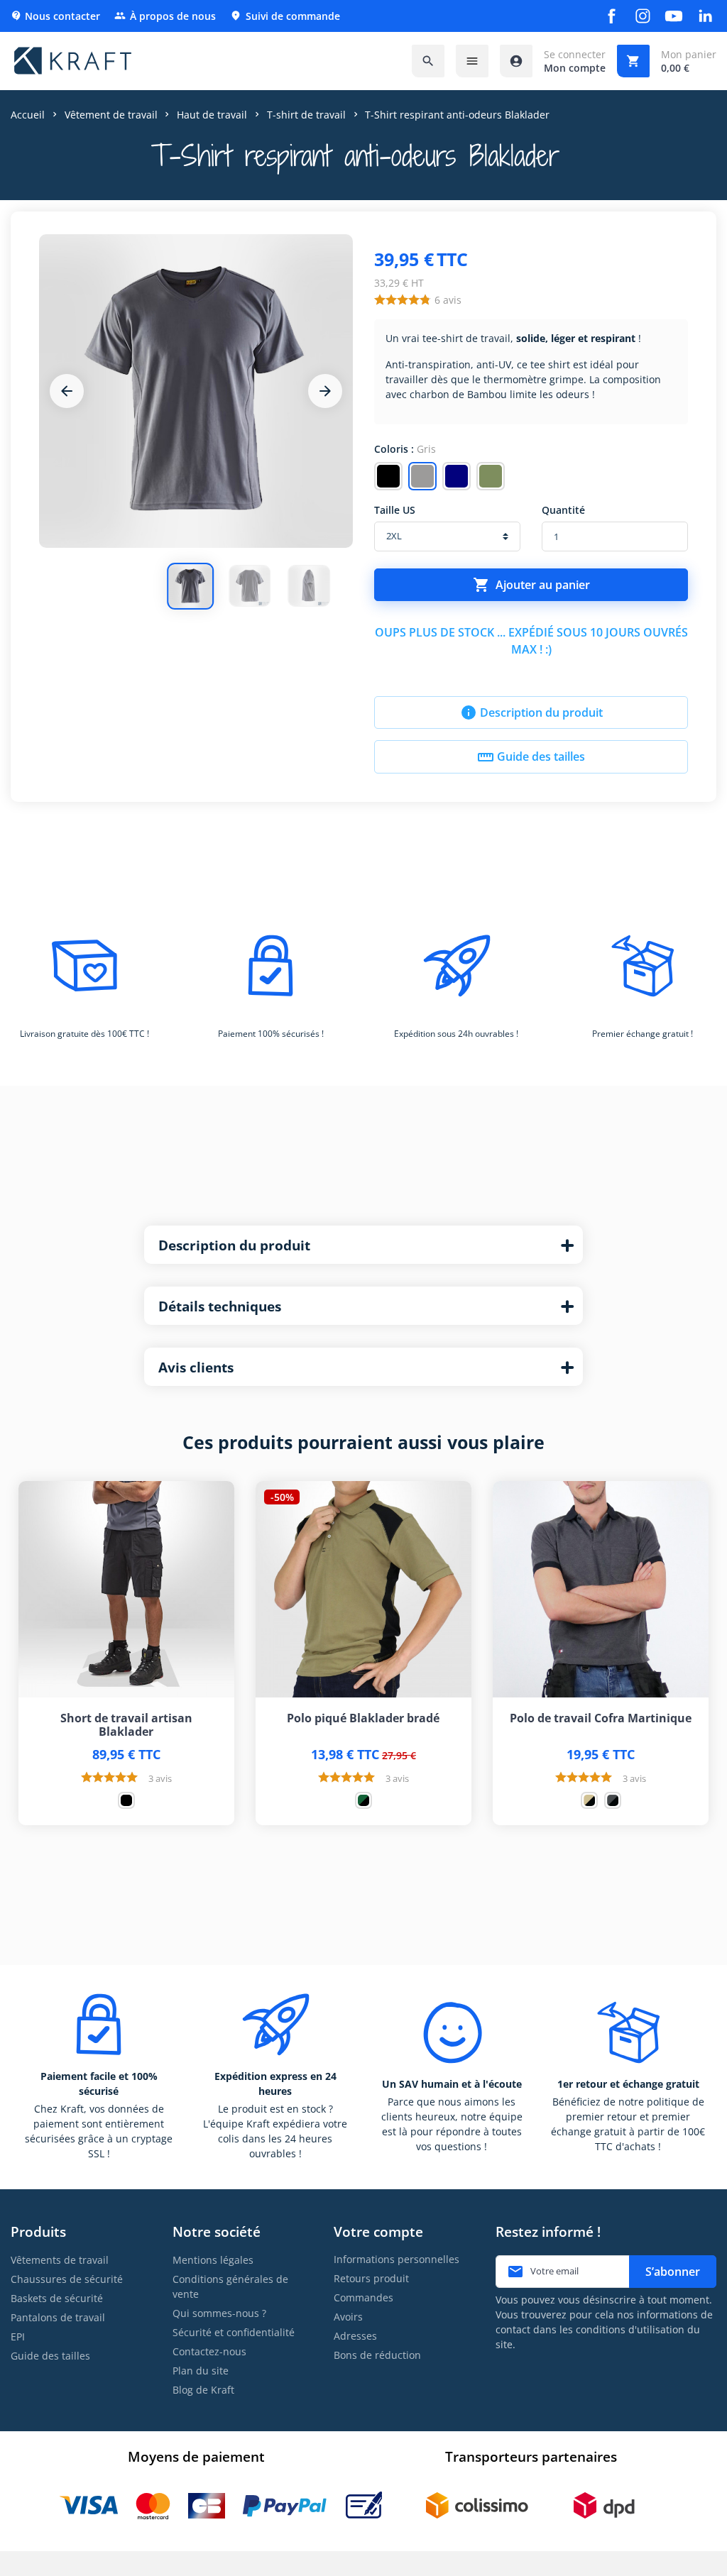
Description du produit (531, 712)
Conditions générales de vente (230, 2286)
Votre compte (378, 2231)
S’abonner (673, 2272)
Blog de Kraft (203, 2390)
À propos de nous (165, 16)
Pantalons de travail (58, 2317)
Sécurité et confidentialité (234, 2332)
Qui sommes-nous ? (219, 2313)
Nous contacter (55, 16)
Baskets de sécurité (57, 2298)
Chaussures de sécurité (67, 2279)
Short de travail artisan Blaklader (126, 1725)
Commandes (363, 2297)
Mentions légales (213, 2260)
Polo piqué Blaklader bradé (363, 1718)
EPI (18, 2336)
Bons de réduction (377, 2355)
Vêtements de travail (60, 2260)
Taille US (395, 510)
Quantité (563, 510)
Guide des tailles (531, 757)
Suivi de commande (285, 16)
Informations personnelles (397, 2259)
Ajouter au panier (531, 585)
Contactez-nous (209, 2351)
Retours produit (371, 2278)
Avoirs (348, 2317)
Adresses (355, 2336)
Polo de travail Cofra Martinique (601, 1718)
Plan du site (201, 2371)
